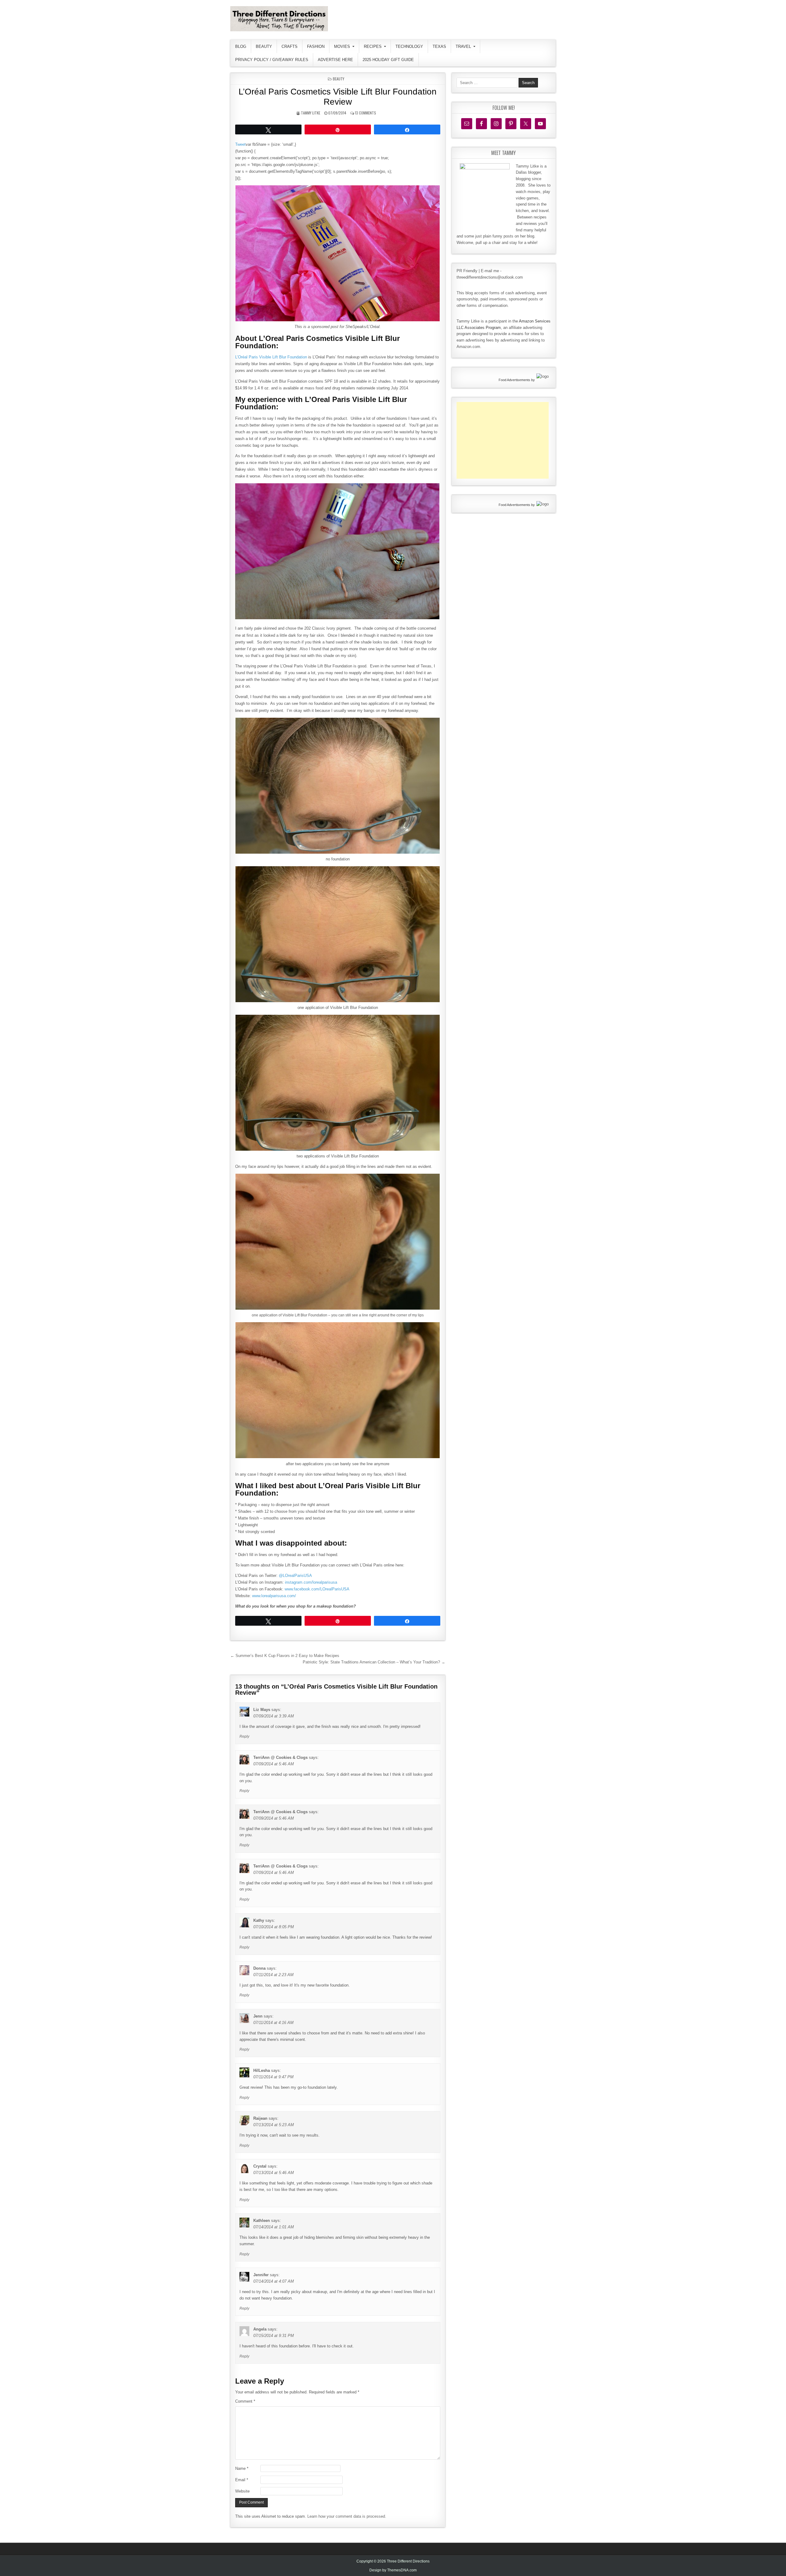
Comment (245, 2401)
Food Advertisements (514, 380)
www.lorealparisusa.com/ (274, 1596)
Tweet (240, 144)
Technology (409, 46)
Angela (260, 2329)
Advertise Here (335, 60)
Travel (463, 46)
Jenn (258, 2016)
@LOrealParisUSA (295, 1576)
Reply (244, 1736)
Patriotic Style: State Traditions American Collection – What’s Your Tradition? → (374, 1662)
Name (242, 2468)
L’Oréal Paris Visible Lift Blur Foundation (271, 357)
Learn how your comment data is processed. (347, 2516)
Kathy (259, 1920)
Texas (439, 46)
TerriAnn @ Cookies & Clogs (280, 1757)
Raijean (260, 2118)
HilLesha (262, 2070)
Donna (259, 1968)
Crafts (290, 46)
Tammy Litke (311, 113)
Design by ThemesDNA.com (393, 2570)
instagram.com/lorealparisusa (311, 1582)
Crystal (260, 2166)
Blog (241, 46)
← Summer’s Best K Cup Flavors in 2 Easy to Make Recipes (285, 1656)
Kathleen (262, 2221)
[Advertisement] (503, 440)
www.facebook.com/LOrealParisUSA (317, 1589)
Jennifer (261, 2275)
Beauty (264, 46)
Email (242, 2480)
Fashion (316, 46)
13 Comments (366, 113)
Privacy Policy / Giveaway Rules (272, 60)
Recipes (373, 46)
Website (242, 2491)
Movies (342, 46)
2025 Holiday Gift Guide (388, 60)
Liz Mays (262, 1710)
